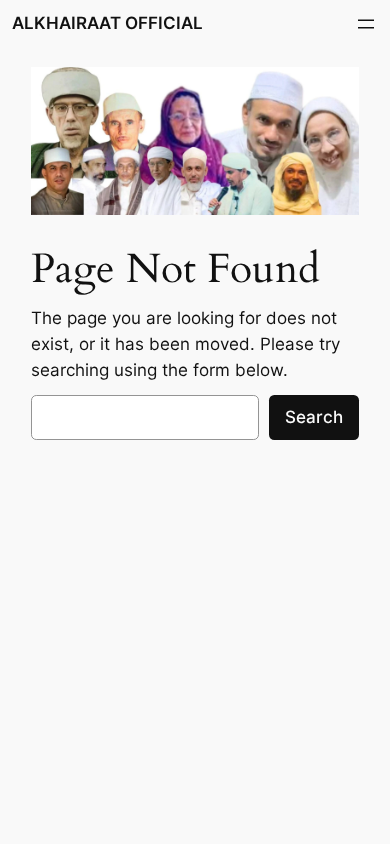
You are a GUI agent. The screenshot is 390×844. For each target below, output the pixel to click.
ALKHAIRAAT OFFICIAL (107, 23)
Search (314, 417)
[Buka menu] (366, 24)
